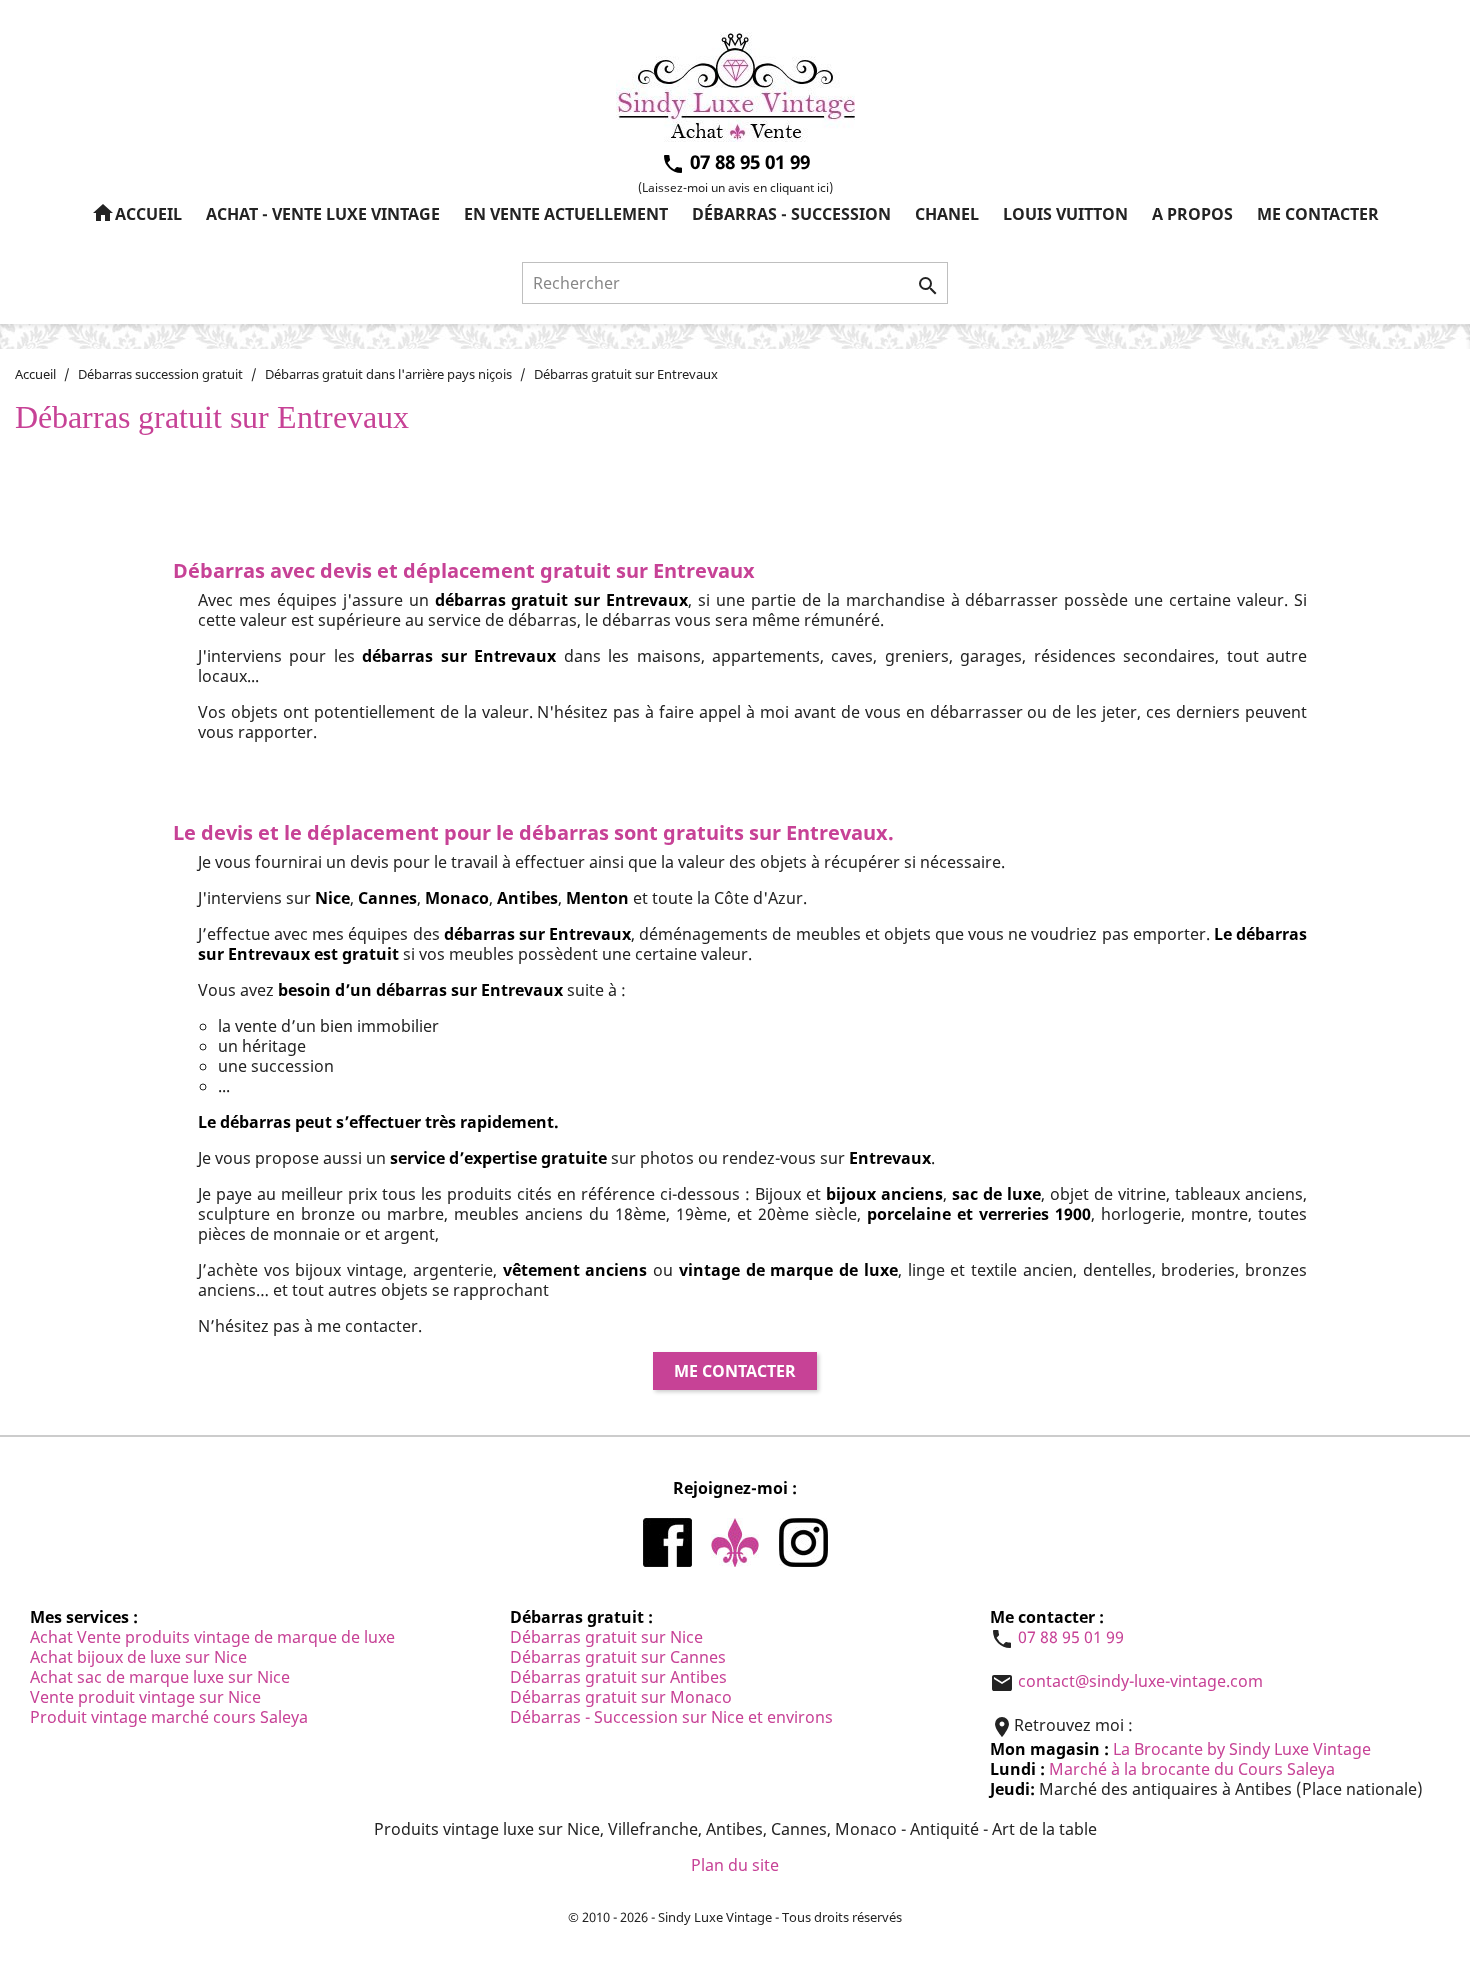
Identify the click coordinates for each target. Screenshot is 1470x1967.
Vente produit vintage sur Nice (145, 1697)
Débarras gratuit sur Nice (606, 1637)
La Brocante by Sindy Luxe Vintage (1242, 1749)
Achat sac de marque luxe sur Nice (160, 1677)
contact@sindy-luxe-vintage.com (1140, 1681)
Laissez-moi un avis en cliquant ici (735, 187)
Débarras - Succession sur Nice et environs (671, 1717)
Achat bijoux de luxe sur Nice (138, 1657)
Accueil (136, 213)
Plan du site (735, 1865)
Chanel (947, 214)
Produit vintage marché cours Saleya (169, 1717)
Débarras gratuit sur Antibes (618, 1677)
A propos (1192, 214)
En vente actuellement (566, 214)
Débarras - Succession (791, 214)
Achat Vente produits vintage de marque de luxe (212, 1637)
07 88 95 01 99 (1071, 1637)
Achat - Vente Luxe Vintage (323, 214)
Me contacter (1318, 214)
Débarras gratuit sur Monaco (621, 1697)
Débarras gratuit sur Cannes (618, 1657)
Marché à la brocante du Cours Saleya (1192, 1769)
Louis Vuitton (1065, 214)
